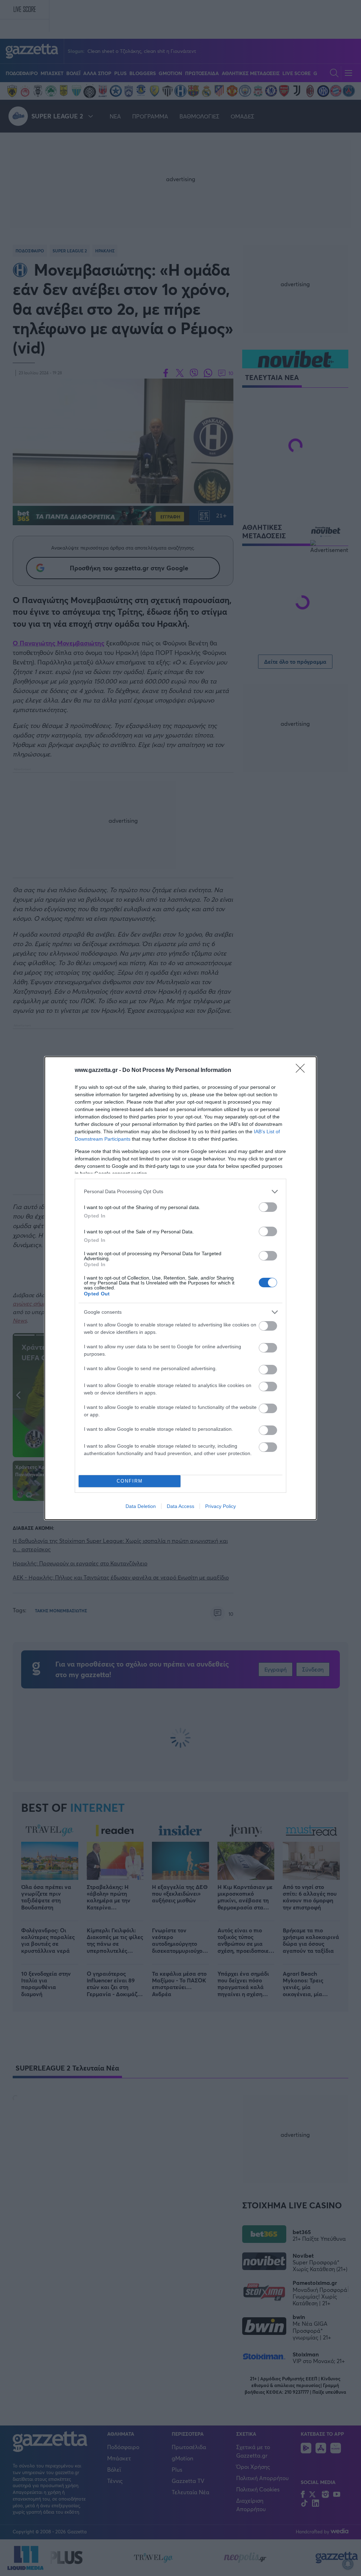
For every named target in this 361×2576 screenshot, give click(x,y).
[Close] (302, 1071)
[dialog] (180, 1288)
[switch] (268, 1207)
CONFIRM (130, 1481)
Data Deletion (141, 1506)
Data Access (180, 1506)
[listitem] (180, 1192)
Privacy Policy (221, 1506)
